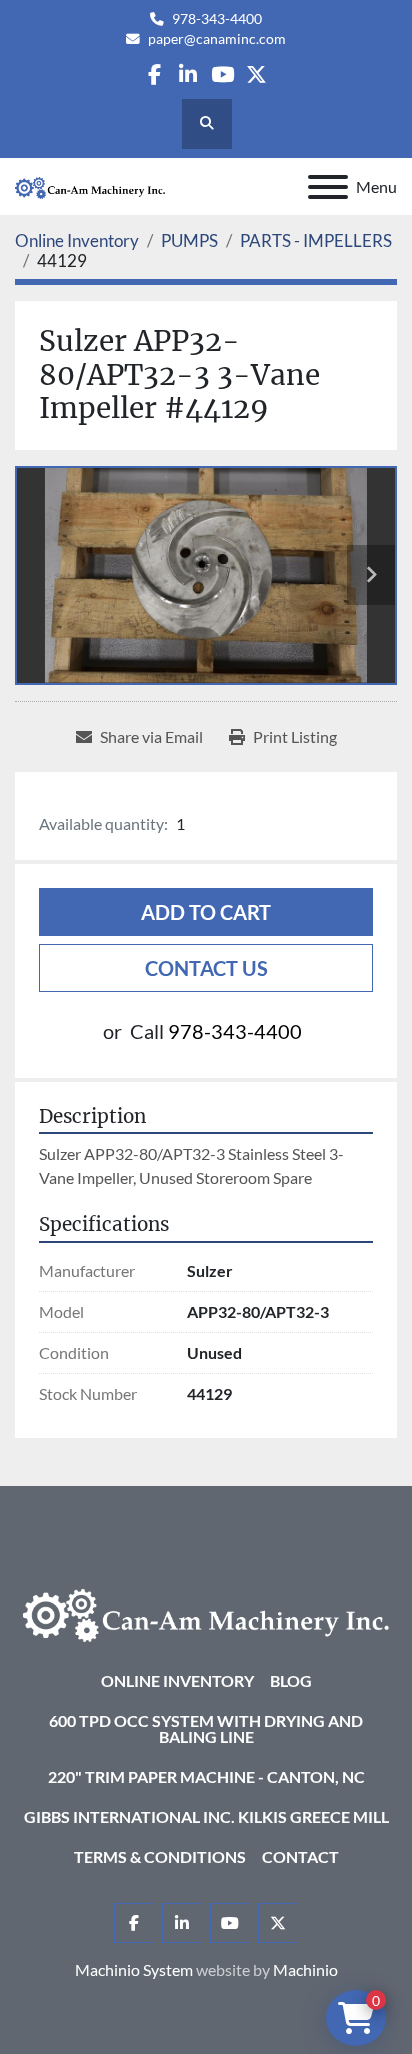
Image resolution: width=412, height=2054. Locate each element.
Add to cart (206, 912)
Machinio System (134, 1969)
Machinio (305, 1969)
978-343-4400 (217, 19)
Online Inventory (177, 1680)
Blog (291, 1680)
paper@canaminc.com (217, 39)
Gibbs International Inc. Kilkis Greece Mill (206, 1816)
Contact (300, 1856)
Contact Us (206, 968)
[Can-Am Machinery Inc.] (206, 1612)
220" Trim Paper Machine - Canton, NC (206, 1776)
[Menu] (328, 187)
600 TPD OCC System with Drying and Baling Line (206, 1728)
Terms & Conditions (160, 1856)
